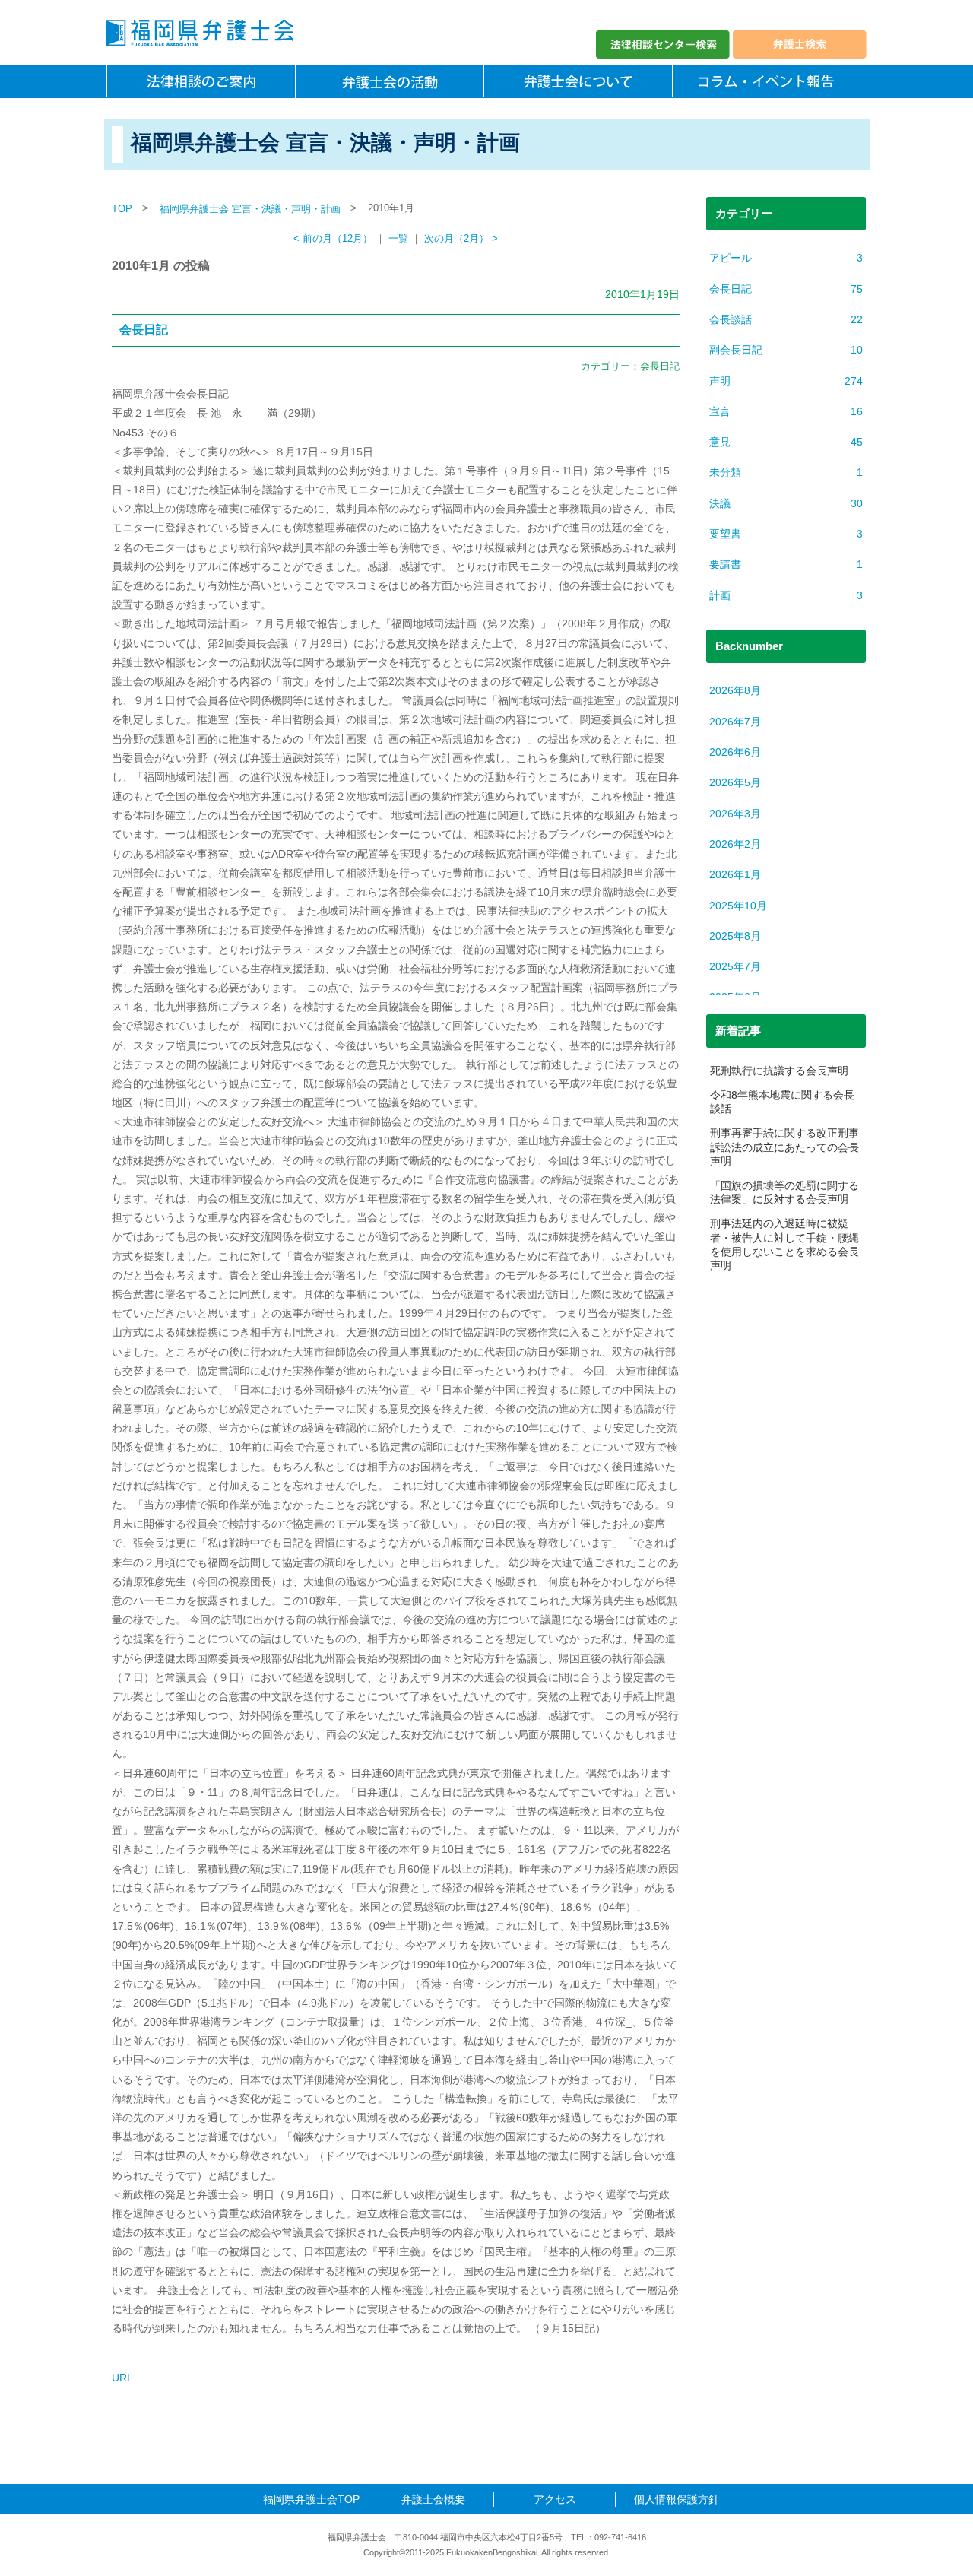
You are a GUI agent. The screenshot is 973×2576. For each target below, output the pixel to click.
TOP (122, 209)
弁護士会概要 (433, 2499)
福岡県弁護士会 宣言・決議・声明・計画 (250, 209)
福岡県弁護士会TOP (311, 2499)
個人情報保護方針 (677, 2499)
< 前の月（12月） (333, 239)
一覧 (398, 239)
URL (122, 2378)
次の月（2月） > (461, 239)
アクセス (555, 2499)
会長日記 (144, 330)
